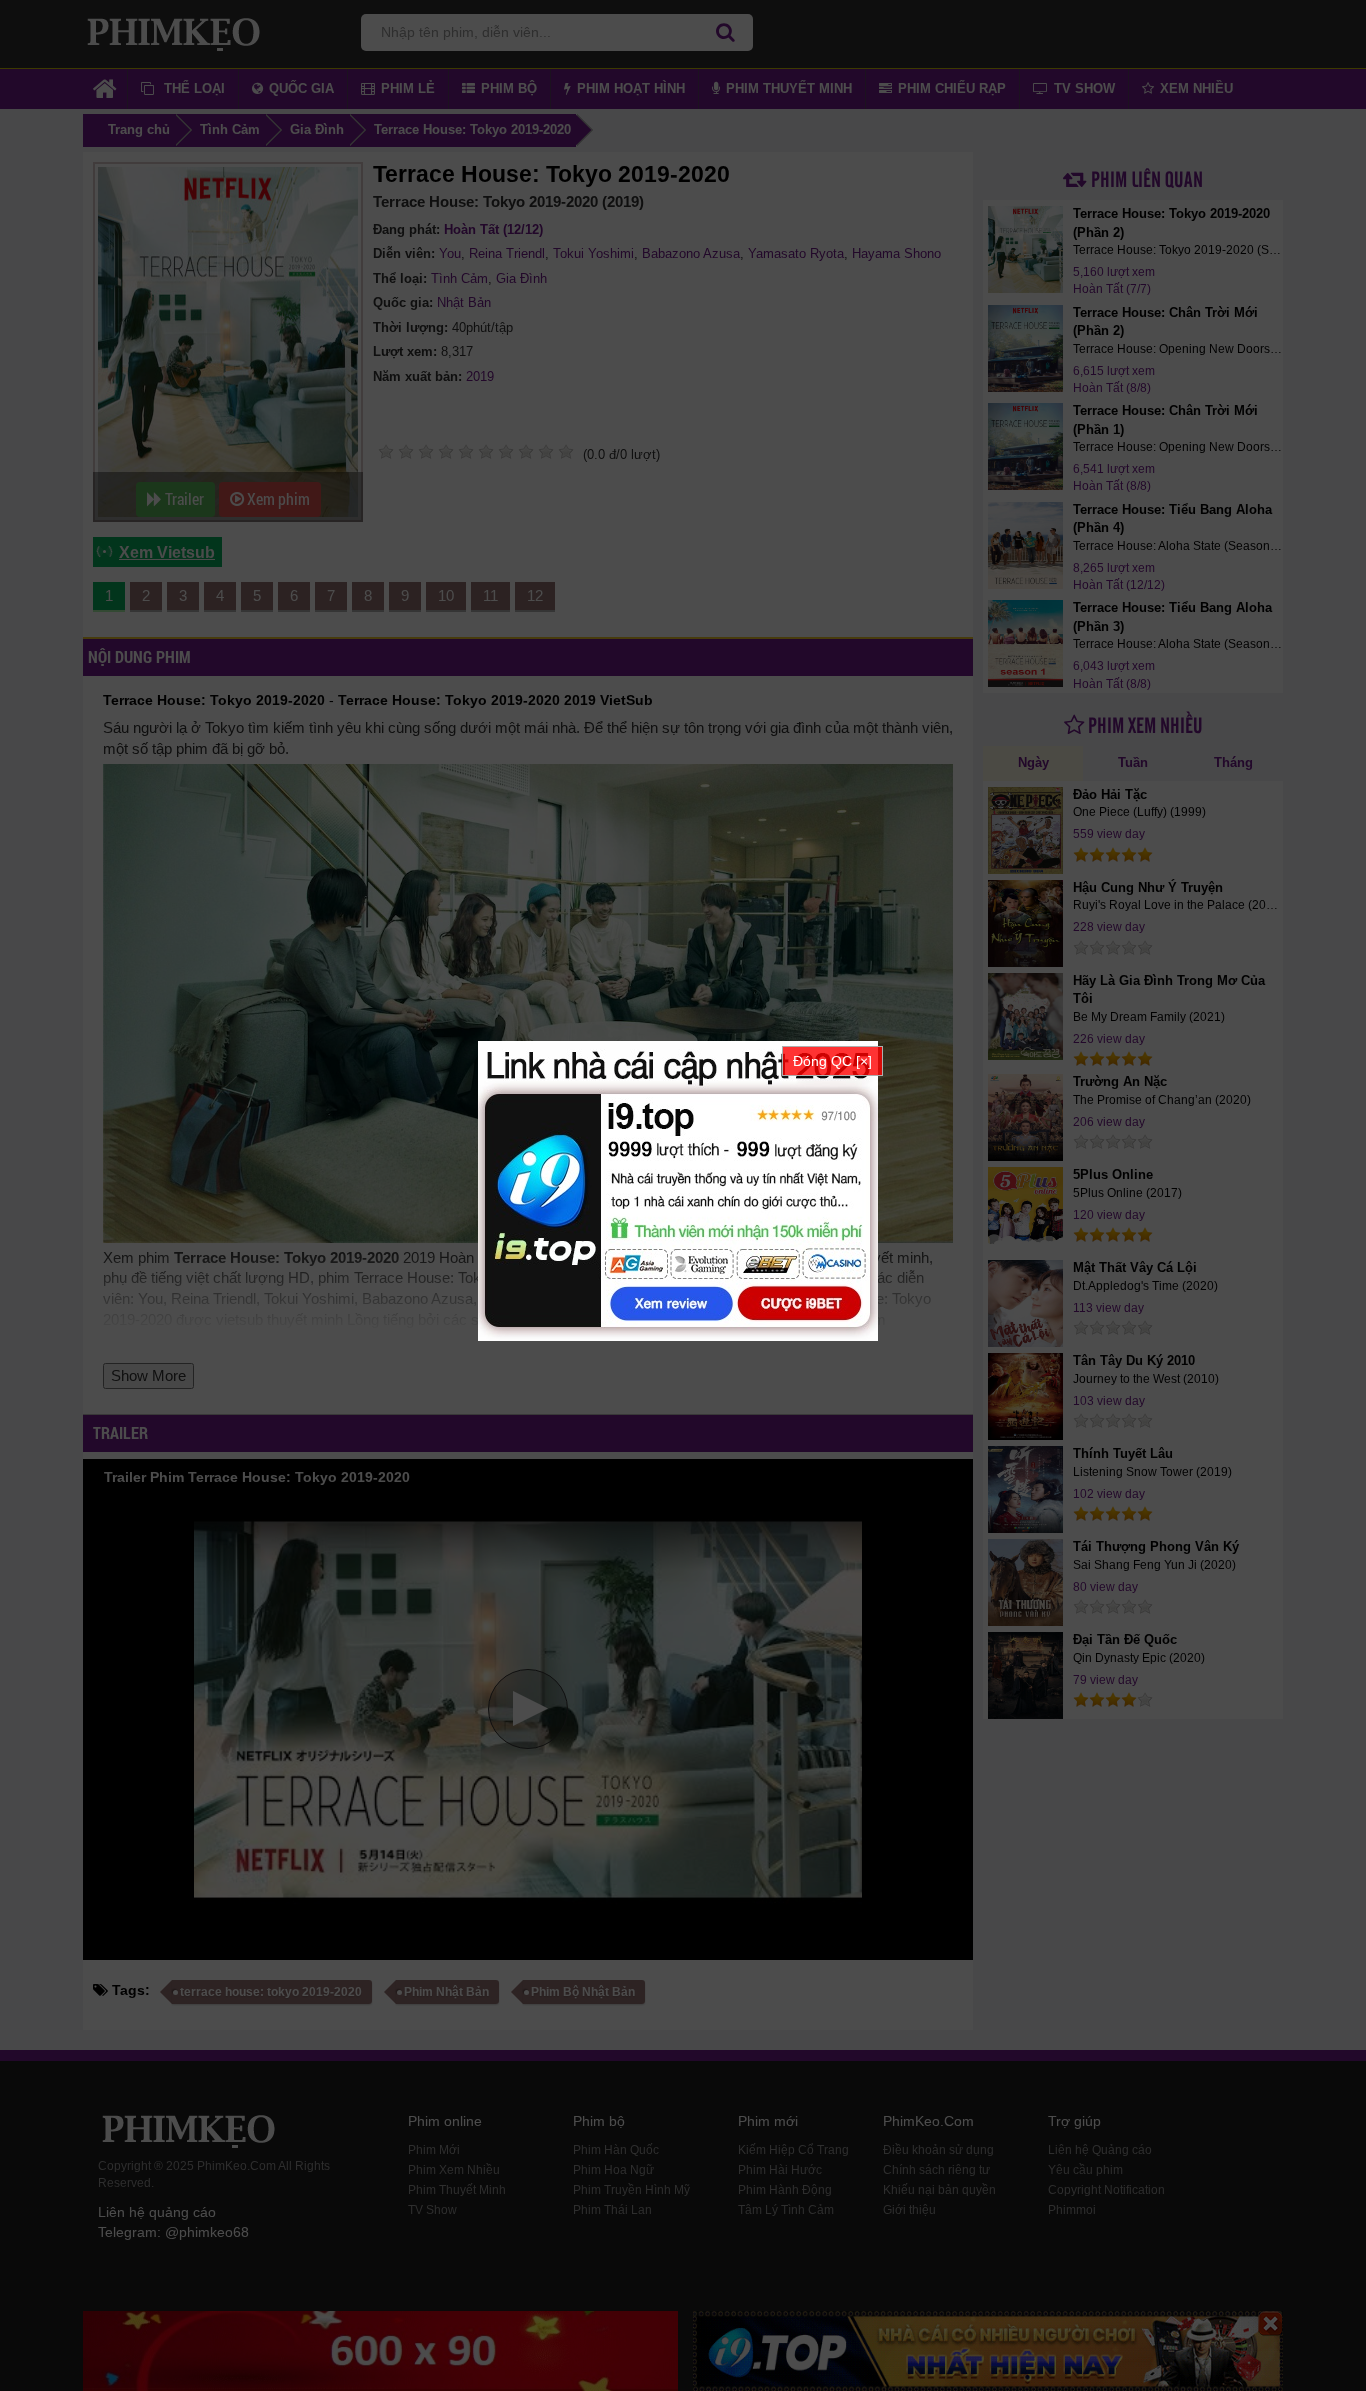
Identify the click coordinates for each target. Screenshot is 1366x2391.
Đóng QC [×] (832, 1061)
